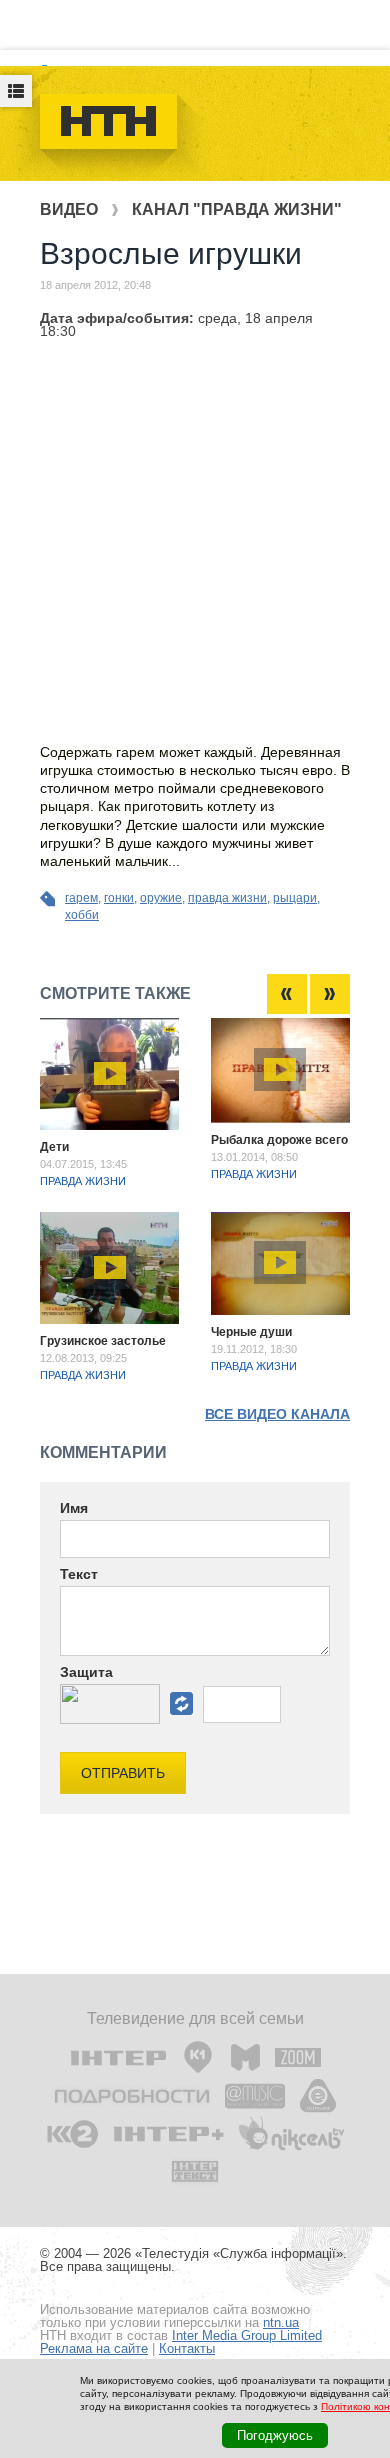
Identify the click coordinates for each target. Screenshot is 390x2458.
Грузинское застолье (103, 1341)
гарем (81, 898)
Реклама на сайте (94, 2348)
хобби (82, 915)
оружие (161, 898)
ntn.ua (281, 2322)
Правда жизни (83, 1181)
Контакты (187, 2348)
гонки (119, 898)
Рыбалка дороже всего (279, 1140)
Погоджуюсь (275, 2435)
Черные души (251, 1332)
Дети (54, 1147)
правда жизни (227, 898)
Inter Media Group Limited (247, 2335)
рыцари (295, 898)
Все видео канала (277, 1414)
